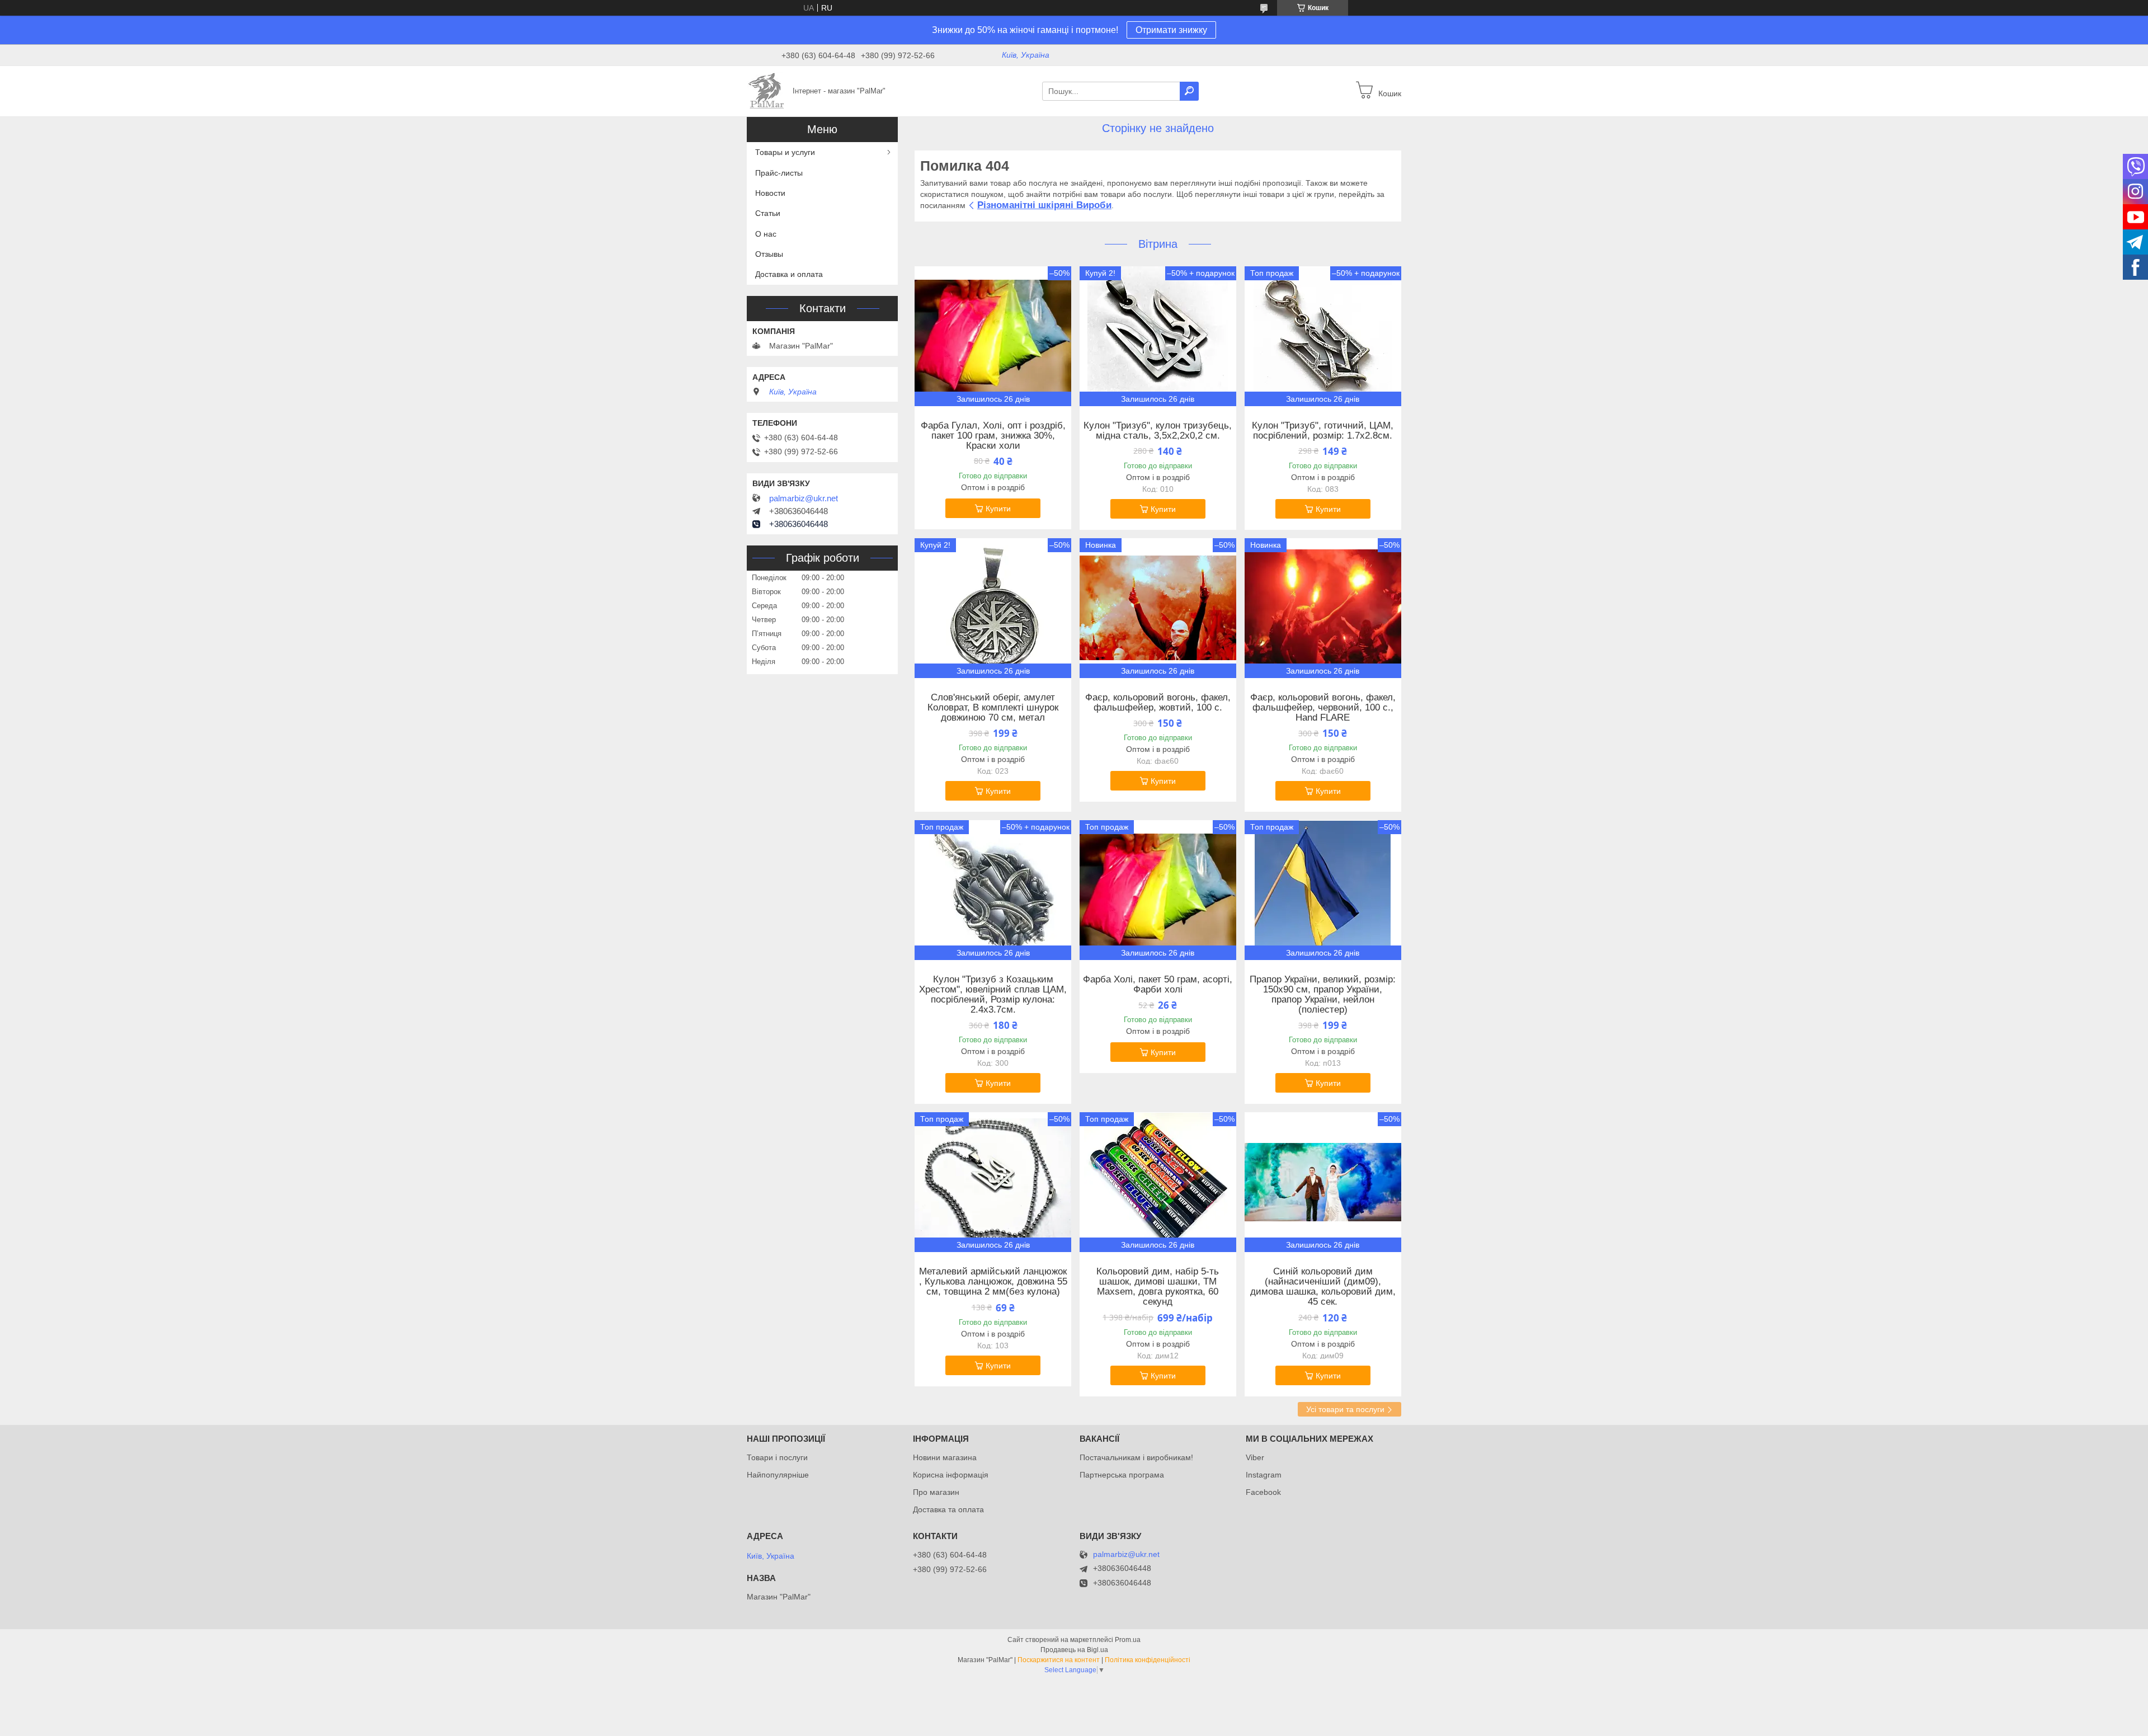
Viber (1255, 1457)
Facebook (1263, 1492)
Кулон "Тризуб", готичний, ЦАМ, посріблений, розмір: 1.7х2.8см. (1323, 431)
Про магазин (936, 1492)
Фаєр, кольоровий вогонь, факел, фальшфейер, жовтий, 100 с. (1158, 703)
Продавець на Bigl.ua (1074, 1650)
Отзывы (769, 254)
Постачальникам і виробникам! (1136, 1457)
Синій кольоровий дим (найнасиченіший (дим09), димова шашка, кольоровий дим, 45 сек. (1323, 1287)
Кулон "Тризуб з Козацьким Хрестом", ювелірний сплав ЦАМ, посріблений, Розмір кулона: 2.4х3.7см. (993, 995)
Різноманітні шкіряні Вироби (1044, 205)
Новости (770, 193)
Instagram (1264, 1475)
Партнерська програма (1122, 1475)
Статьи (768, 213)
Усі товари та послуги (1345, 1409)
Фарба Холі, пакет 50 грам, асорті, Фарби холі (1158, 985)
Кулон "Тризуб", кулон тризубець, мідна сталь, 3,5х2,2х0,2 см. (1158, 431)
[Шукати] (1189, 91)
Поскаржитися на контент (1059, 1660)
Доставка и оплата (789, 274)
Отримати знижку (1171, 30)
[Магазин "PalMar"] (766, 91)
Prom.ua (1128, 1640)
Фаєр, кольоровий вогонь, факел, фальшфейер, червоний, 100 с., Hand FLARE (1323, 708)
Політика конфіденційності (1148, 1660)
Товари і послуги (777, 1457)
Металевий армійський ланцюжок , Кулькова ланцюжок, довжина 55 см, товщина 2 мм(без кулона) (993, 1282)
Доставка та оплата (948, 1509)
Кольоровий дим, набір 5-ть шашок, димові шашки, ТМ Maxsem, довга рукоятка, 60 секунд (1158, 1287)
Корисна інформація (951, 1475)
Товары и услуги (785, 152)
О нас (766, 234)
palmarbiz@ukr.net (804, 498)
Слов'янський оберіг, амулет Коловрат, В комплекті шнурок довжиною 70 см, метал (993, 708)
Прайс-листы (779, 173)
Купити (998, 509)
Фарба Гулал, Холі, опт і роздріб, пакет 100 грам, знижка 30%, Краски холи (993, 436)
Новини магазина (945, 1457)
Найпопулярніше (778, 1475)
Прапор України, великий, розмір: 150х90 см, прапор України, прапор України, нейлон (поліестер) (1323, 995)
